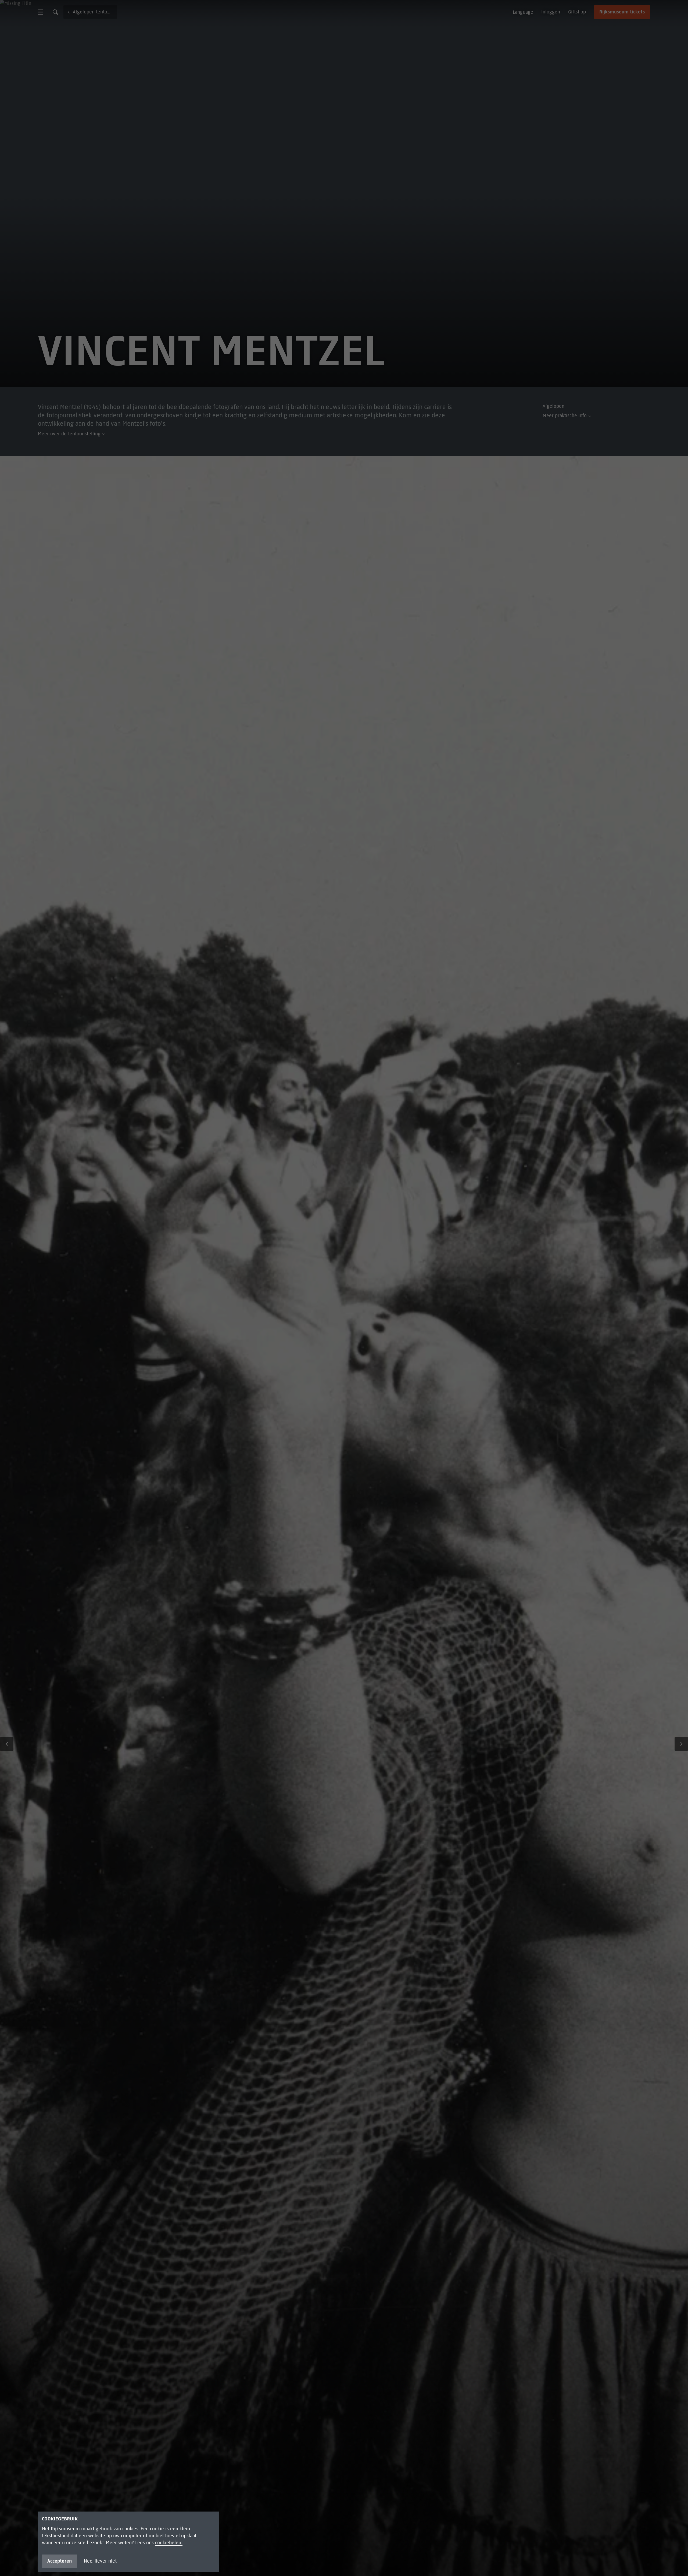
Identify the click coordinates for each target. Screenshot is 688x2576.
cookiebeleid (169, 2543)
